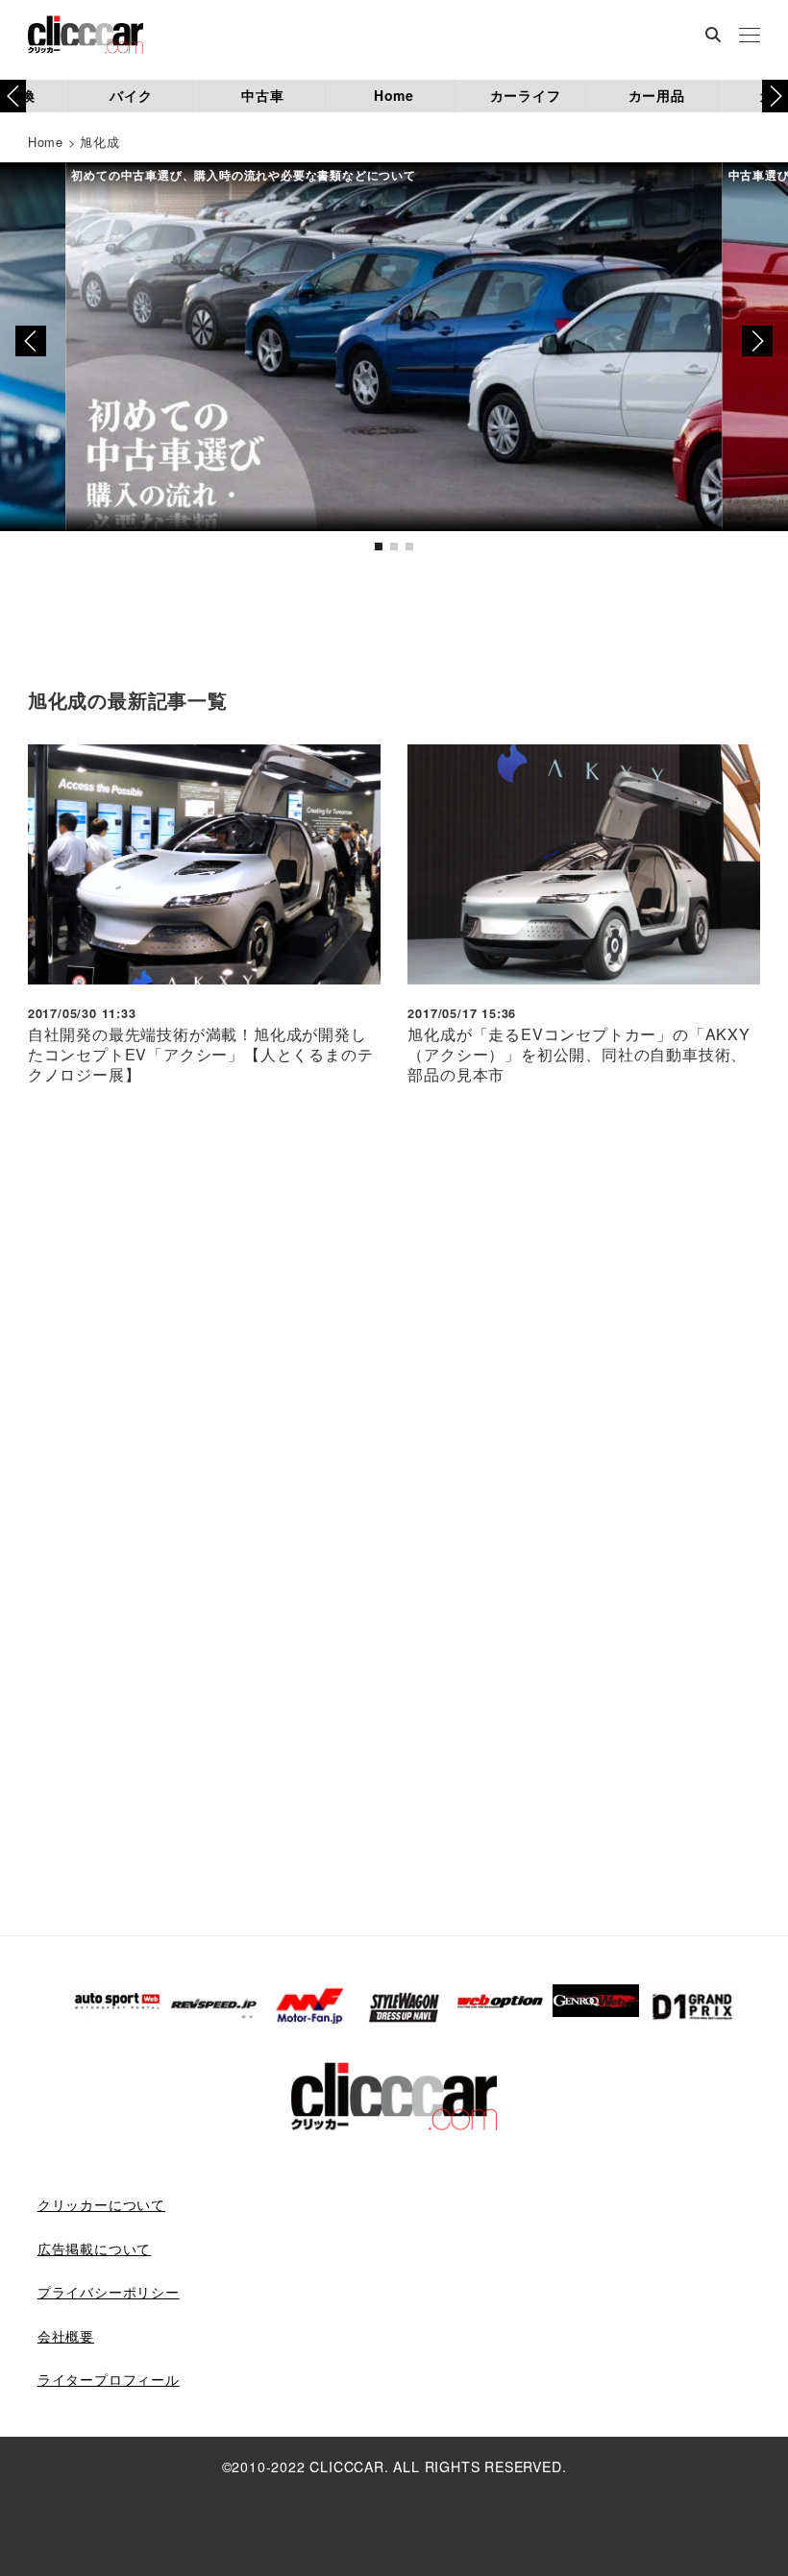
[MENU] (750, 36)
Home (394, 95)
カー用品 (657, 95)
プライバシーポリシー (109, 2292)
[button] (775, 96)
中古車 (262, 95)
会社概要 (66, 2336)
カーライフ (526, 95)
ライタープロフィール (109, 2379)
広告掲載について (94, 2248)
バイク (131, 95)
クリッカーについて (101, 2204)
